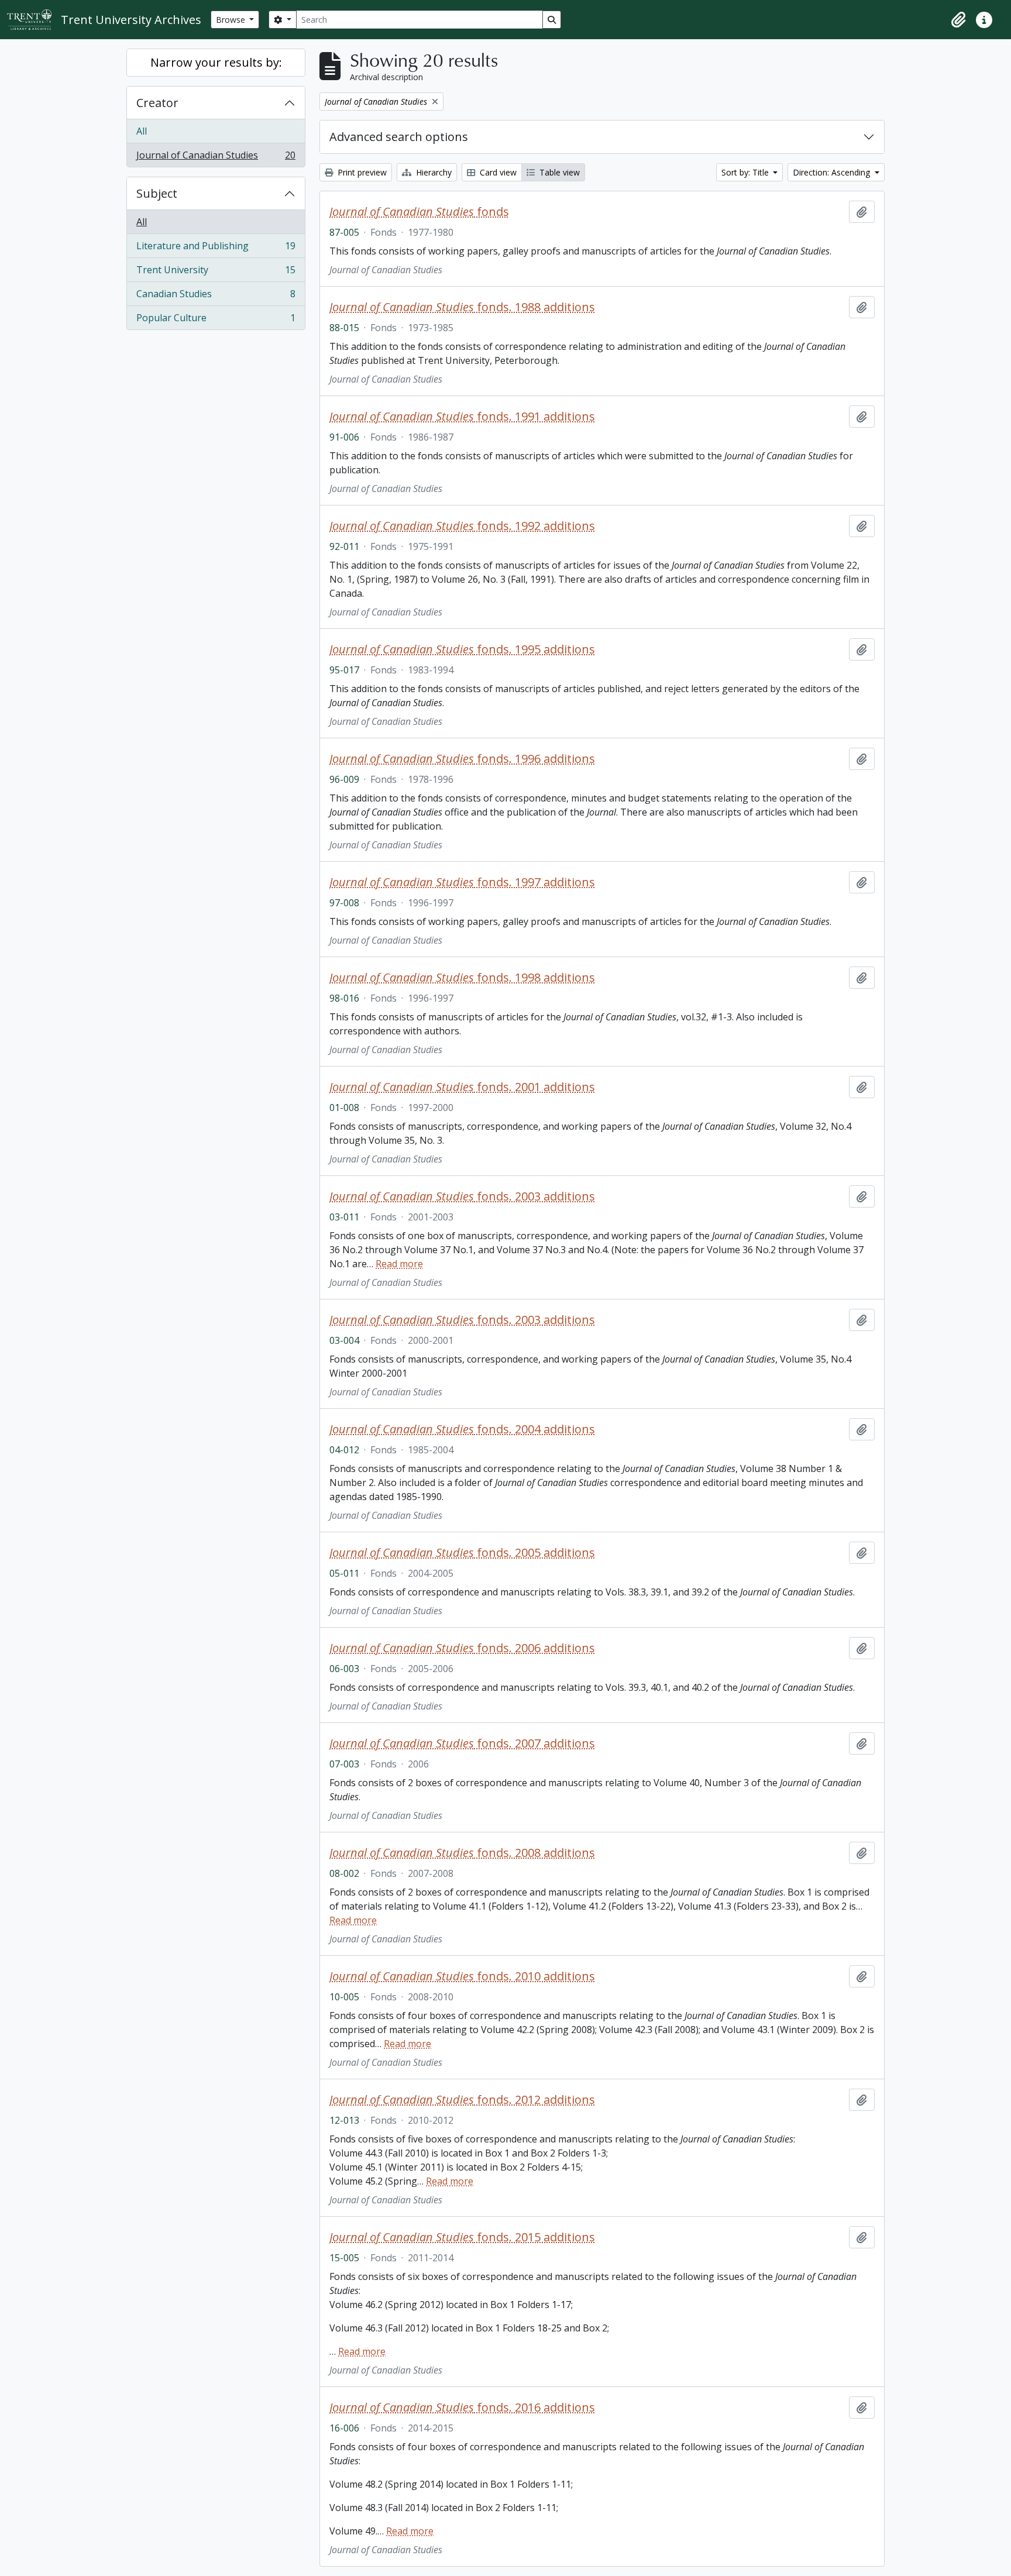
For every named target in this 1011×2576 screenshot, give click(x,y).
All (142, 131)
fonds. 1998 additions (462, 978)
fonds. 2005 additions (462, 1553)
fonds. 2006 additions (462, 1648)
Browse (232, 20)
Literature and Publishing (216, 249)
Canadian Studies (216, 297)
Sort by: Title (746, 172)
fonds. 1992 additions (462, 526)
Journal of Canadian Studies (216, 158)
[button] (958, 20)
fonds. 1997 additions (462, 882)
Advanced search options (399, 137)
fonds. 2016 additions (462, 2408)
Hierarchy (433, 172)
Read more (399, 1264)
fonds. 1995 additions (462, 649)
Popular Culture (216, 320)
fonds (419, 212)
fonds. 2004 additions (462, 1429)
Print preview (361, 172)
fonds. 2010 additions (462, 1976)
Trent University (216, 273)
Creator (157, 103)
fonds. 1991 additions (462, 417)
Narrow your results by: (216, 62)
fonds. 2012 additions (462, 2100)
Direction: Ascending (833, 172)
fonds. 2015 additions (462, 2237)
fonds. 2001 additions (462, 1087)
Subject (157, 193)
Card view (497, 172)
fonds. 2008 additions (462, 1853)
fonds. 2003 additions (462, 1196)
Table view (558, 172)
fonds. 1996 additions (462, 759)
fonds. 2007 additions (462, 1743)
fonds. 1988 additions (462, 307)
